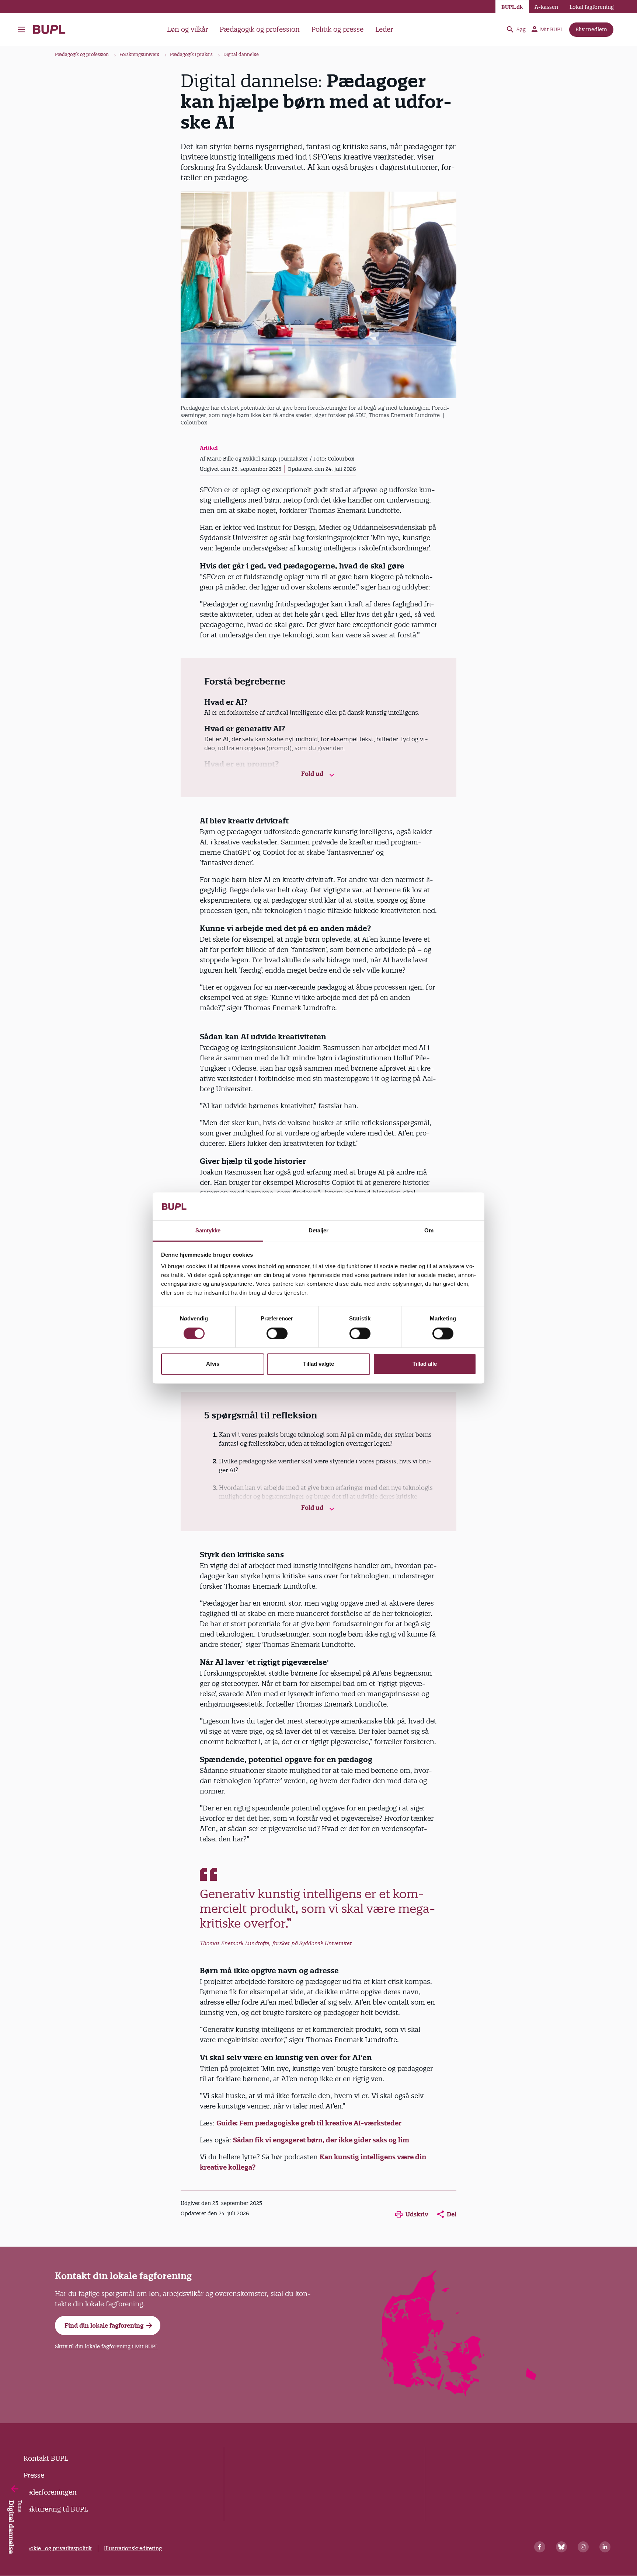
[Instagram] (583, 2547)
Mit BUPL (552, 29)
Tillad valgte (318, 1364)
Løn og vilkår (187, 29)
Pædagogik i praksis (191, 54)
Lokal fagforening (592, 7)
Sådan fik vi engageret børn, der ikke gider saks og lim (321, 2140)
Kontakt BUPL (46, 2458)
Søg (521, 29)
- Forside (52, 29)
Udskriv (417, 2214)
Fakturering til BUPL (56, 2509)
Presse (34, 2475)
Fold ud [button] (313, 774)
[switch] (277, 1334)
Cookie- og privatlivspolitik (58, 2548)
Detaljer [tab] (319, 1231)
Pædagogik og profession (260, 29)
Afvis (213, 1364)
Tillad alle (425, 1364)
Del (452, 2214)
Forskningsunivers (139, 54)
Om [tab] (429, 1231)
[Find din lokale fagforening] (459, 2394)
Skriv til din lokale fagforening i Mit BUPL (107, 2346)
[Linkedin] (605, 2547)
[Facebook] (540, 2547)
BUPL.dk (512, 7)
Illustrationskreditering (133, 2548)
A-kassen (546, 7)
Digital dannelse (241, 54)
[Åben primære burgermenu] (23, 29)
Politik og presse (337, 29)
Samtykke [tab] (208, 1231)
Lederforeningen (50, 2492)
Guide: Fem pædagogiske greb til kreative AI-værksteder (309, 2123)
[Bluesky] (561, 2547)
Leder (384, 29)
